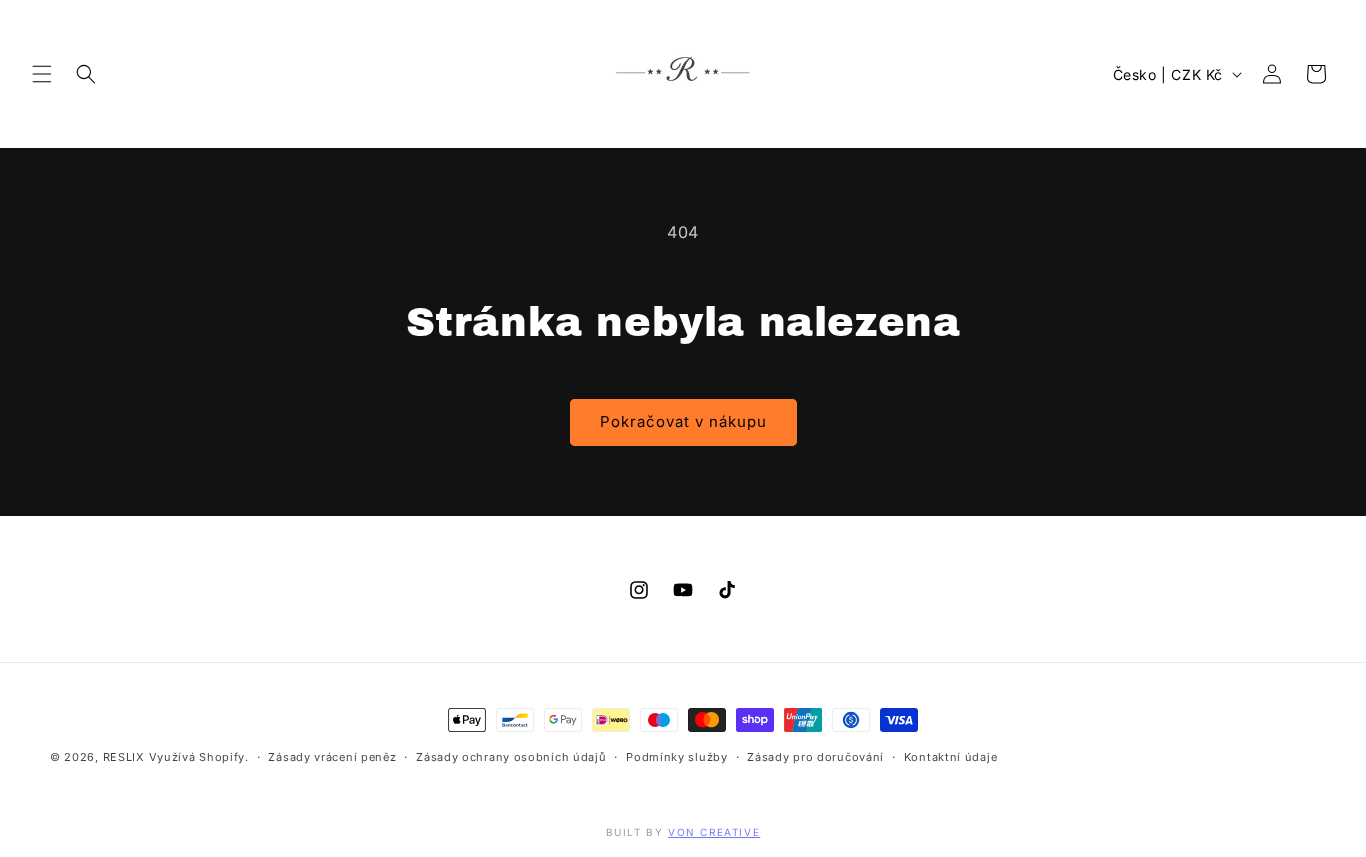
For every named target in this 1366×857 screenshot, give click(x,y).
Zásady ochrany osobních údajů (511, 757)
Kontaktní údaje (951, 757)
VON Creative (714, 832)
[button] (42, 74)
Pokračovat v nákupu (683, 421)
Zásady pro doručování (815, 757)
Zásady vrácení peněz (332, 757)
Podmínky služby (677, 757)
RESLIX (124, 757)
